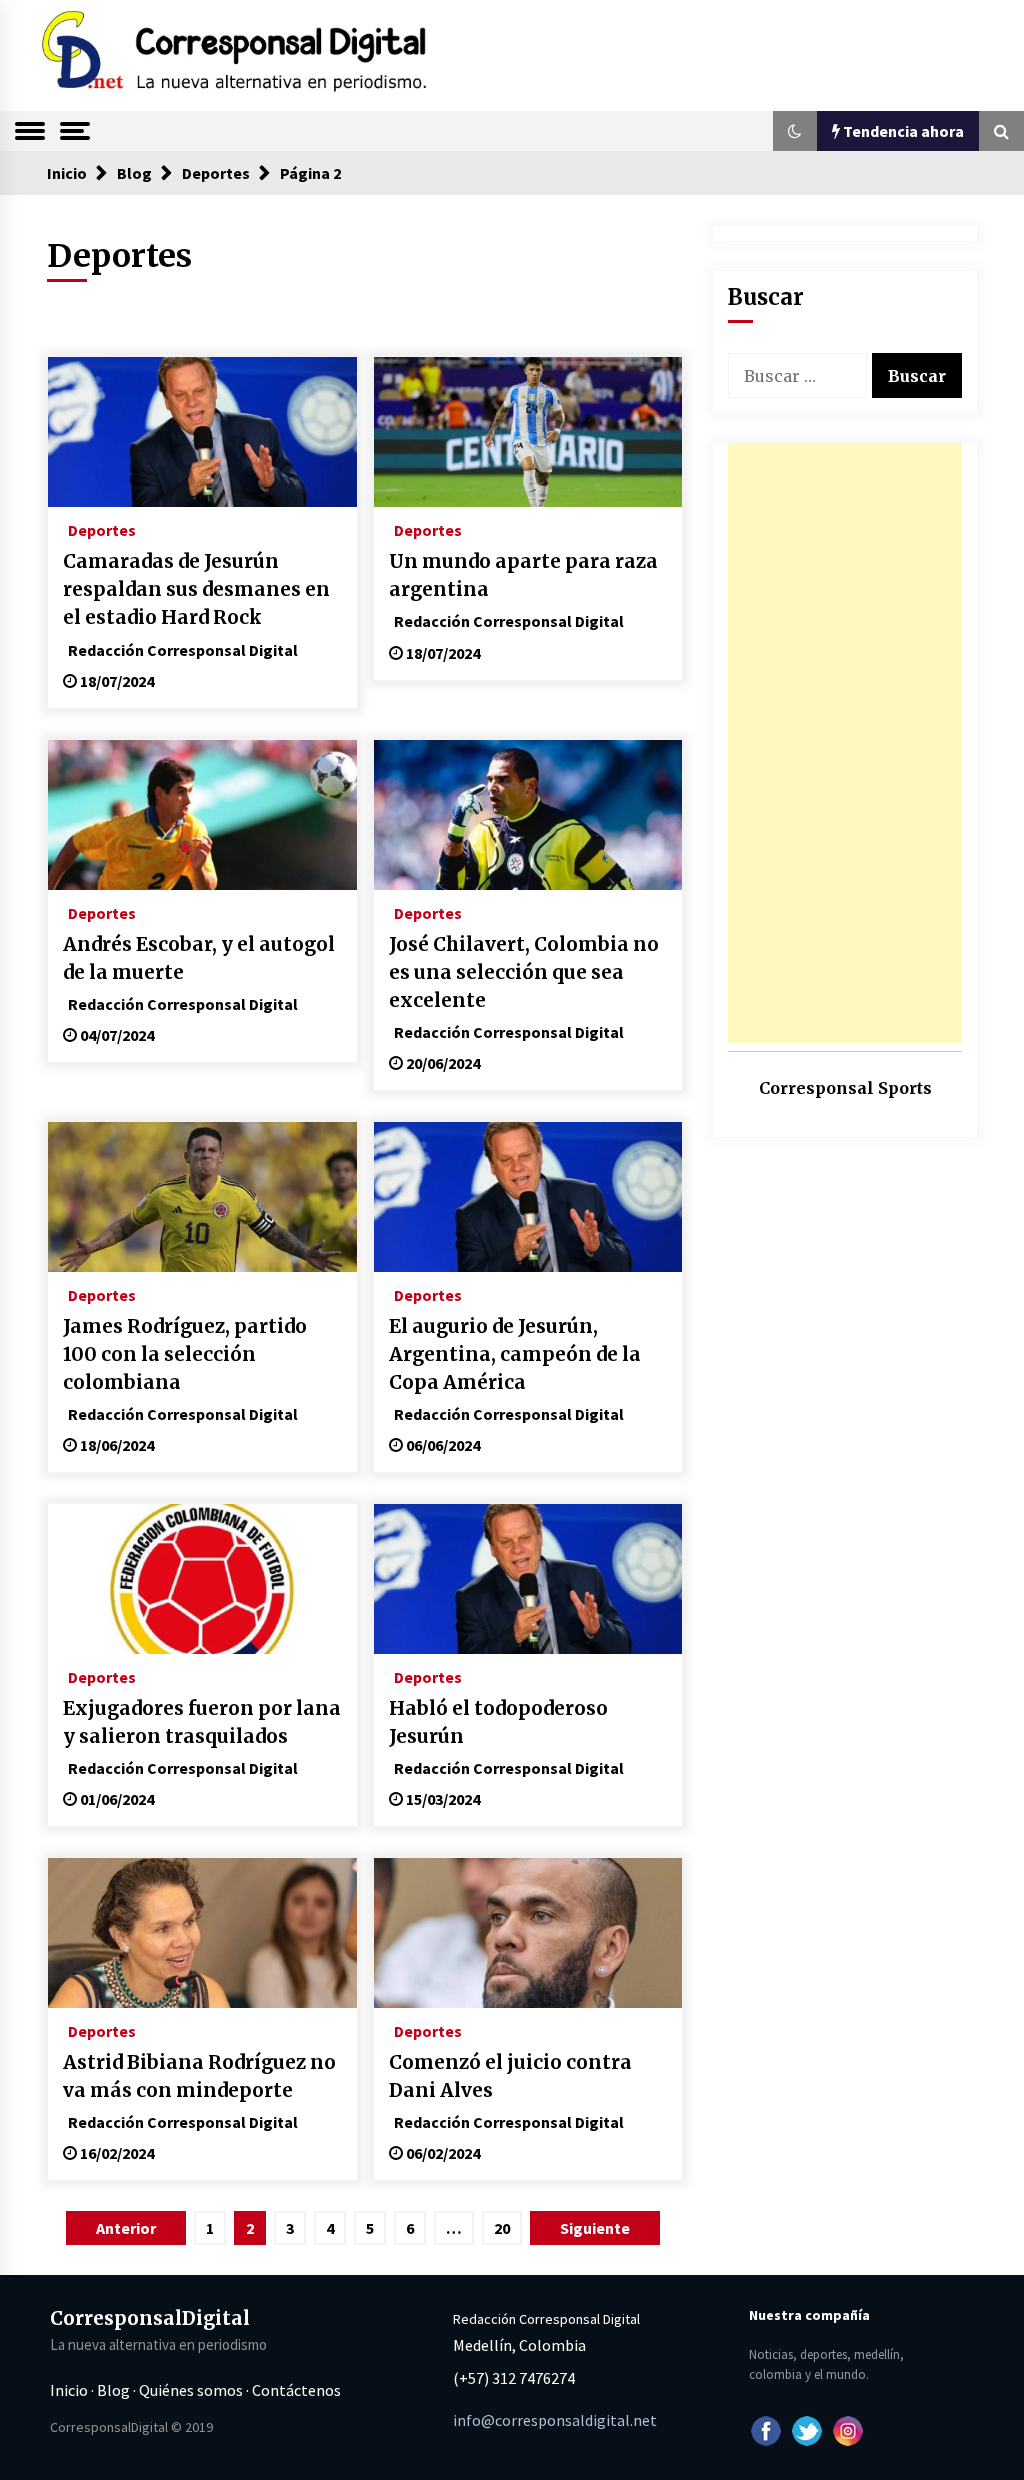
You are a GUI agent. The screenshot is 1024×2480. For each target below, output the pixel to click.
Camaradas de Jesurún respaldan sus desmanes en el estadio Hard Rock (196, 589)
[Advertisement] (845, 743)
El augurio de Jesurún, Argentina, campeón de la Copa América (515, 1354)
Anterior (126, 2228)
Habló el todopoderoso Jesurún (498, 1722)
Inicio (69, 2390)
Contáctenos (296, 2390)
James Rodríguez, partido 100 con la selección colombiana (185, 1354)
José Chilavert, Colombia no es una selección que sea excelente (524, 972)
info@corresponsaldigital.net (555, 2420)
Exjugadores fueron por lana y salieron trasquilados (202, 1722)
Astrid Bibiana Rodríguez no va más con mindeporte (199, 2076)
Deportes (102, 529)
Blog (113, 2390)
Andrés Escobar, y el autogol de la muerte (199, 958)
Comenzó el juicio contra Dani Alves (510, 2076)
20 (502, 2228)
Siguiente (595, 2228)
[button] (795, 131)
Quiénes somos (191, 2390)
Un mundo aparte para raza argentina (523, 575)
